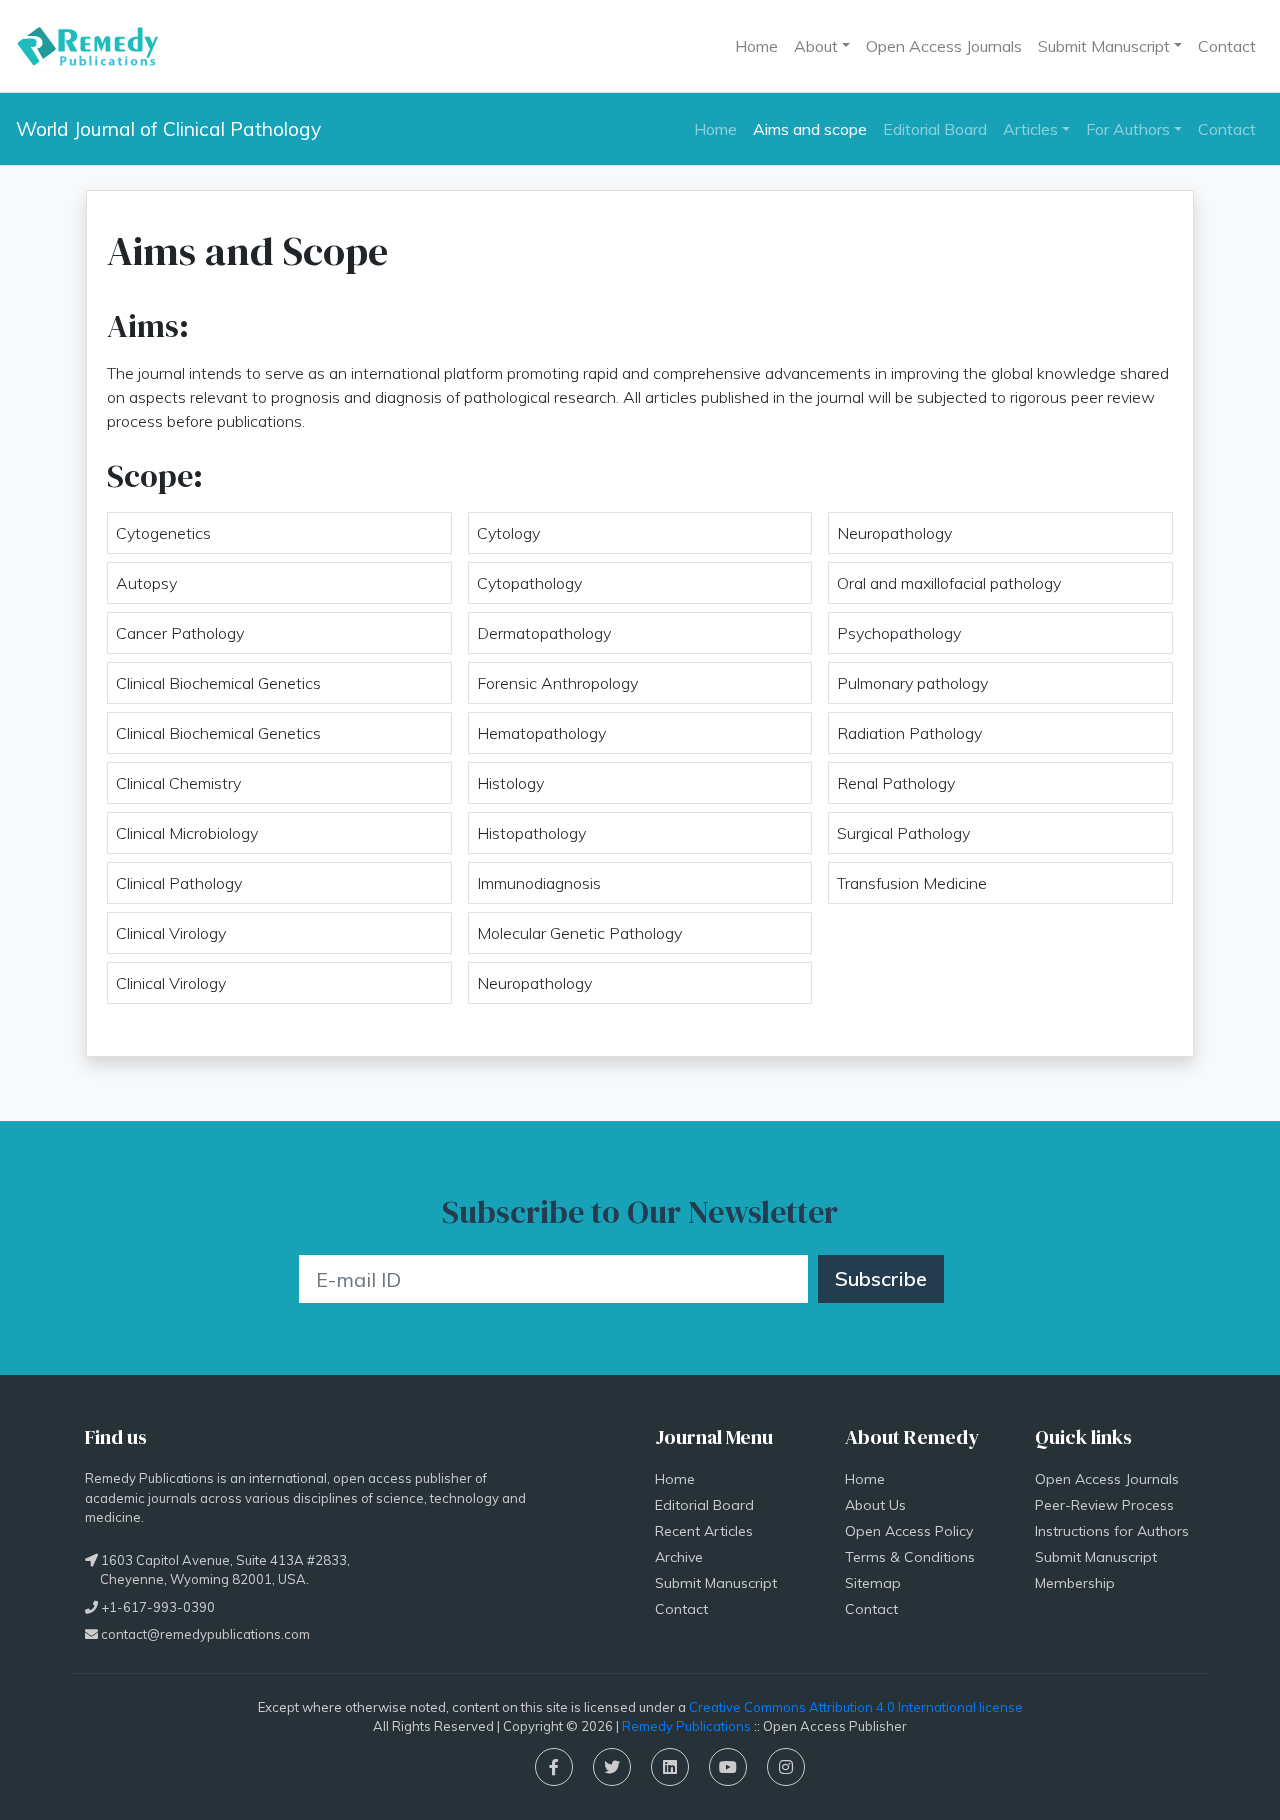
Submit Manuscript (716, 1583)
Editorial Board (935, 129)
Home (756, 46)
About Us (875, 1505)
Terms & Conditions (910, 1557)
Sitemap (873, 1583)
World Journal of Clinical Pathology (168, 129)
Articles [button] (1030, 129)
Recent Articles (704, 1531)
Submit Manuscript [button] (1104, 46)
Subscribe (881, 1278)
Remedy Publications (686, 1726)
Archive (679, 1557)
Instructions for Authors (1112, 1531)
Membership (1075, 1583)
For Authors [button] (1128, 129)
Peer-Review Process (1104, 1505)
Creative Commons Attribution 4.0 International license (856, 1707)
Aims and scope (810, 129)
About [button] (816, 46)
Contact (1227, 46)
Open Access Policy (909, 1531)
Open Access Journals (944, 46)
